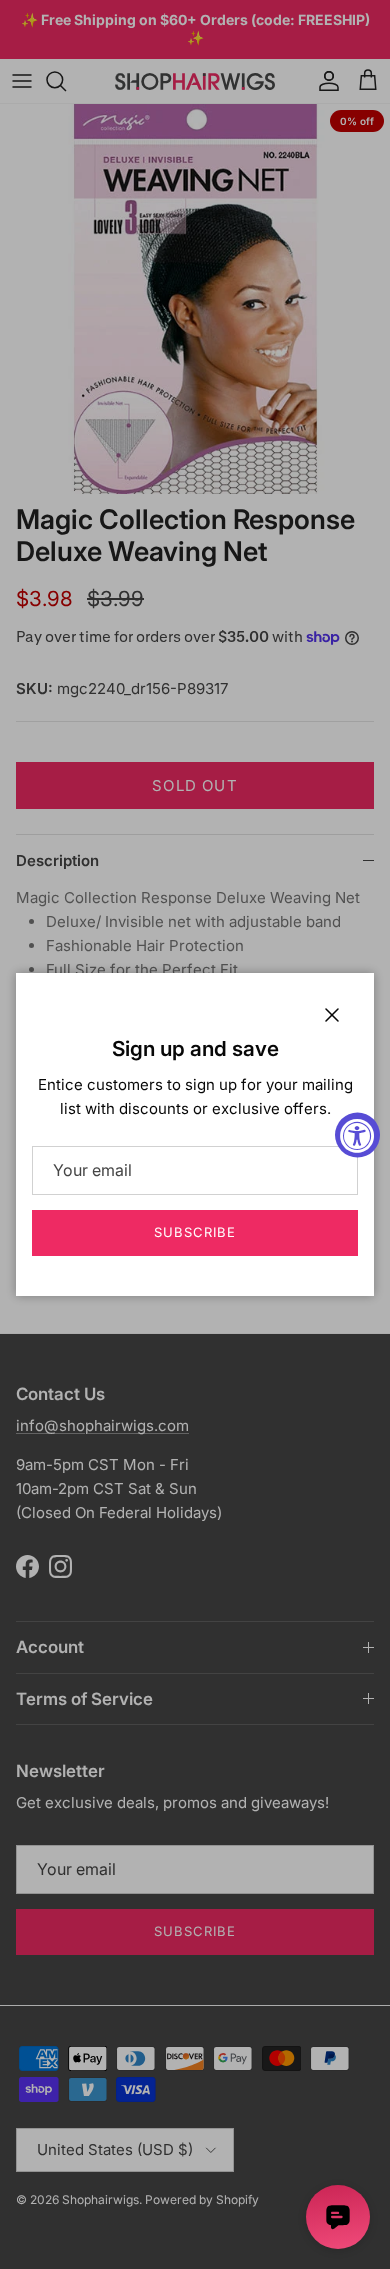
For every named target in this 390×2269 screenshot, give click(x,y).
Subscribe (195, 1232)
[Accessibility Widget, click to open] (357, 1134)
